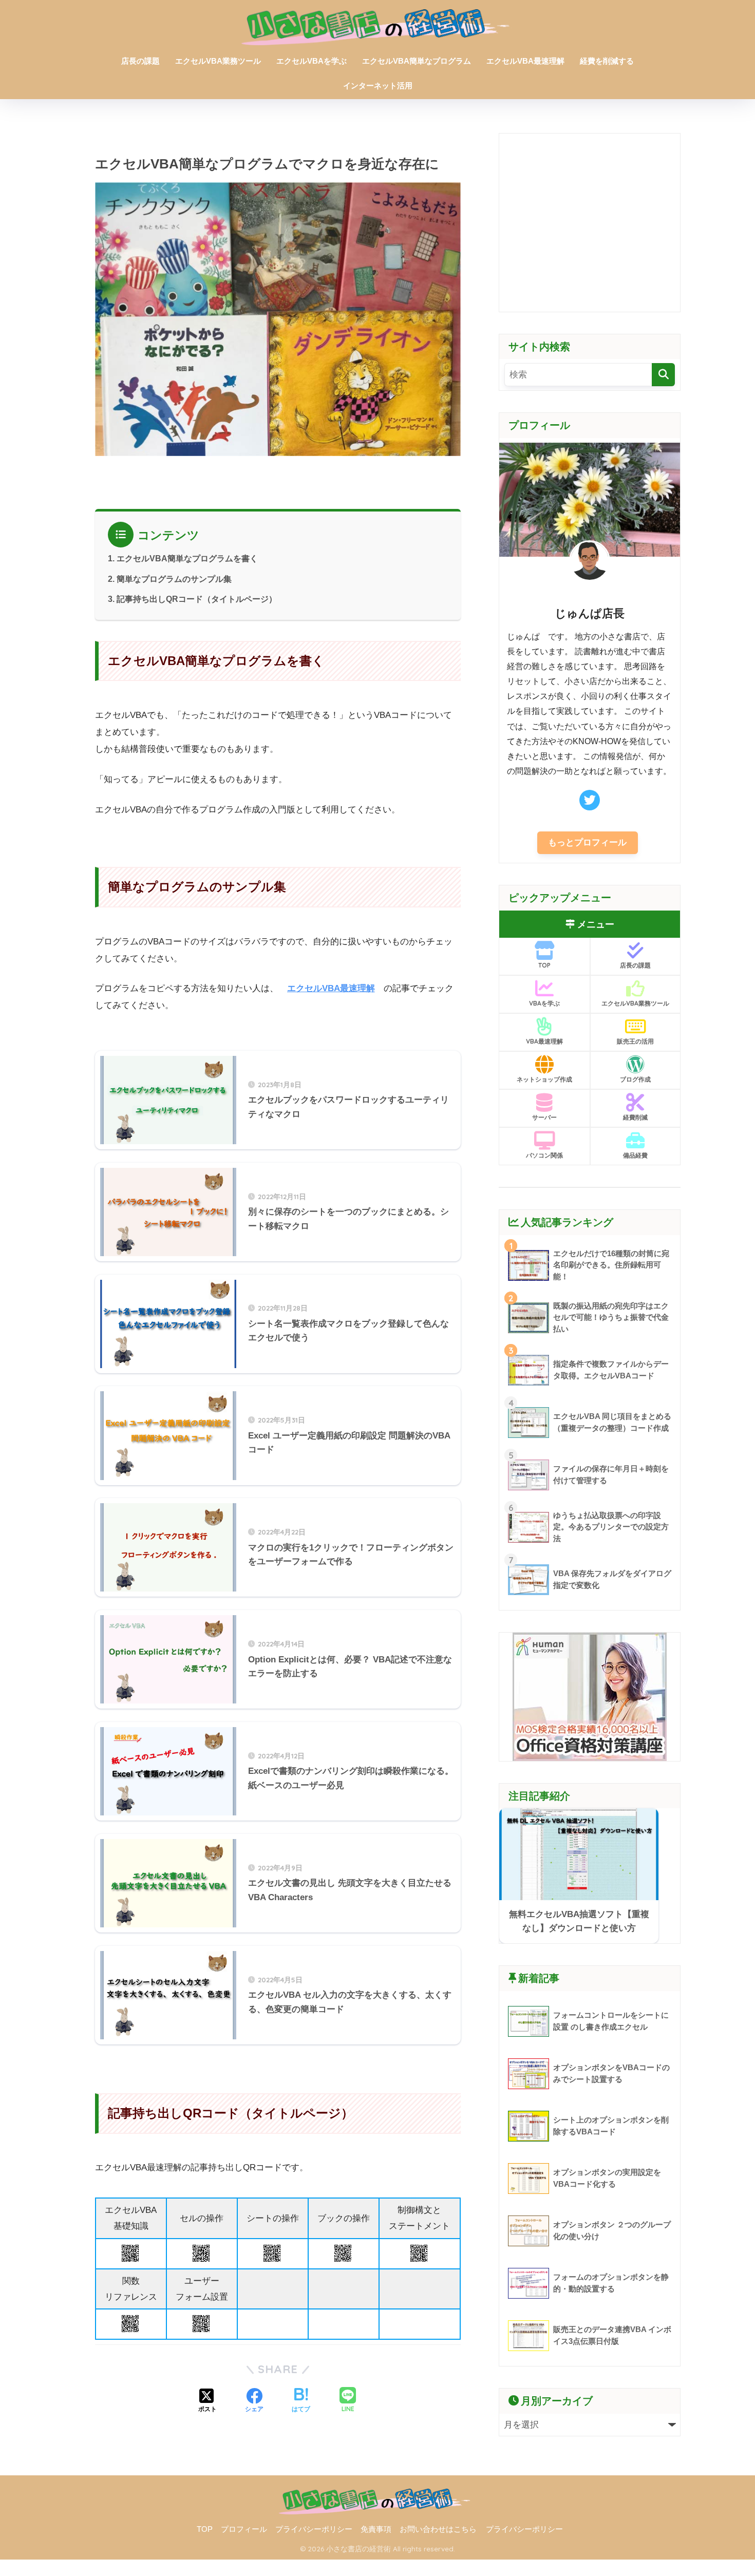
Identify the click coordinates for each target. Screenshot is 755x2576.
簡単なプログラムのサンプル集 (174, 579)
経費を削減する (607, 61)
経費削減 (635, 1117)
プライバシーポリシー (314, 2529)
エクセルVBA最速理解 (525, 61)
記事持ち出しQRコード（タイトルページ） (197, 599)
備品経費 (635, 1155)
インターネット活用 (378, 86)
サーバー (544, 1117)
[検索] (663, 375)
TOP (544, 965)
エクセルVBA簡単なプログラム (417, 61)
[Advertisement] (590, 222)
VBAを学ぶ (544, 1003)
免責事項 (376, 2529)
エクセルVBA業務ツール (218, 61)
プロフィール (244, 2529)
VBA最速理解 (544, 1041)
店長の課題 (140, 61)
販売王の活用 (635, 1041)
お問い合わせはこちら (438, 2529)
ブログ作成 (635, 1079)
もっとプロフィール (587, 842)
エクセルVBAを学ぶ (312, 61)
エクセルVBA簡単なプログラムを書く (187, 558)
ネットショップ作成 (544, 1079)
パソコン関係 (544, 1155)
